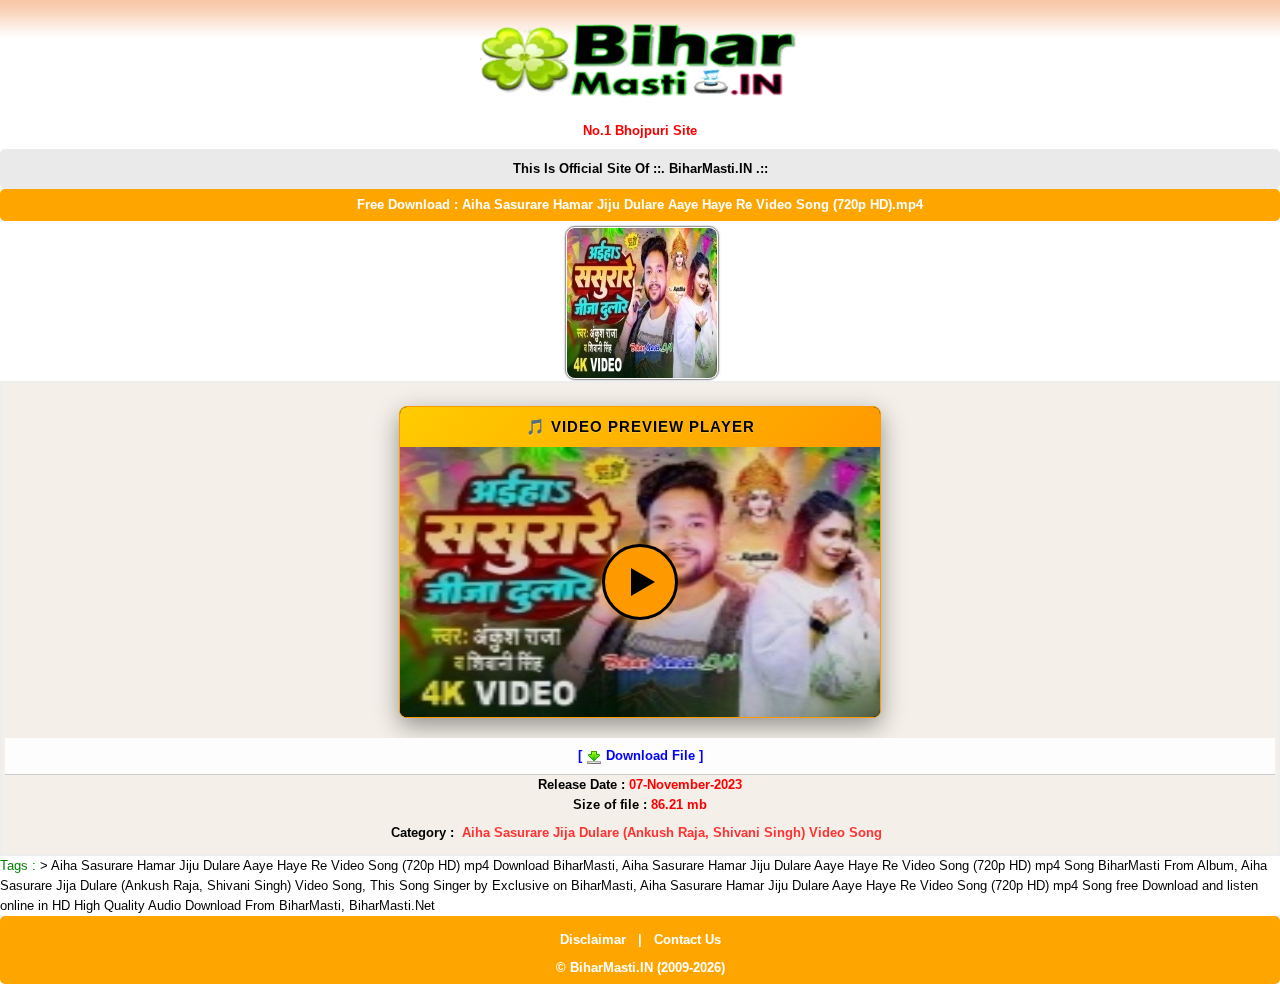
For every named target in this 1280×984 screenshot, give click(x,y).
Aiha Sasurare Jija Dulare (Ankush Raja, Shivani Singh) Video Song (672, 832)
